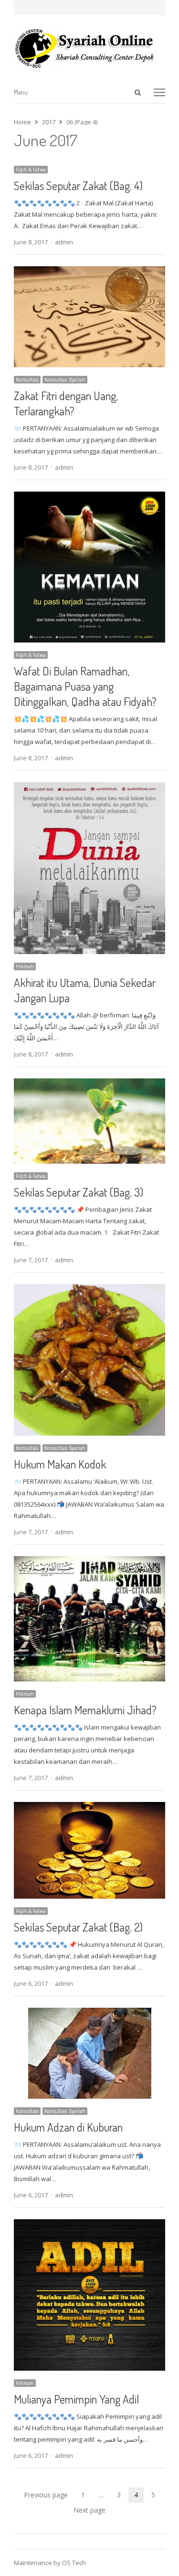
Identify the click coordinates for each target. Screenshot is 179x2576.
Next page (89, 2510)
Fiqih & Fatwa (31, 170)
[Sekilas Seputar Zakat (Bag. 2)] (90, 1808)
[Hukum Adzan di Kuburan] (90, 2013)
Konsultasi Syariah (65, 380)
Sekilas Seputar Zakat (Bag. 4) (78, 186)
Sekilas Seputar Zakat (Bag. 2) (78, 1927)
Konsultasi (27, 380)
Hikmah (25, 966)
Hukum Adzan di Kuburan (68, 2127)
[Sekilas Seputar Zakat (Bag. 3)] (90, 1084)
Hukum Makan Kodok (60, 1464)
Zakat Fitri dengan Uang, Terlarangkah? (66, 403)
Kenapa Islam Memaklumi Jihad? (85, 1710)
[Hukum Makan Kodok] (90, 1290)
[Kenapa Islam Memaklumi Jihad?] (90, 1562)
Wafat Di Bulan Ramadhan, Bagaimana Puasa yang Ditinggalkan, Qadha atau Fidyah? (85, 686)
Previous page (46, 2495)
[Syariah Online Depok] (90, 48)
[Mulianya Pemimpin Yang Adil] (90, 2225)
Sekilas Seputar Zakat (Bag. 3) (79, 1192)
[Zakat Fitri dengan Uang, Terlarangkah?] (90, 272)
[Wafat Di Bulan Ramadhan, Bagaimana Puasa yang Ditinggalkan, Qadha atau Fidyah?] (90, 497)
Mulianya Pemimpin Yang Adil (76, 2399)
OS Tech (74, 2563)
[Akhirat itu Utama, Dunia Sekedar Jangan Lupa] (90, 788)
